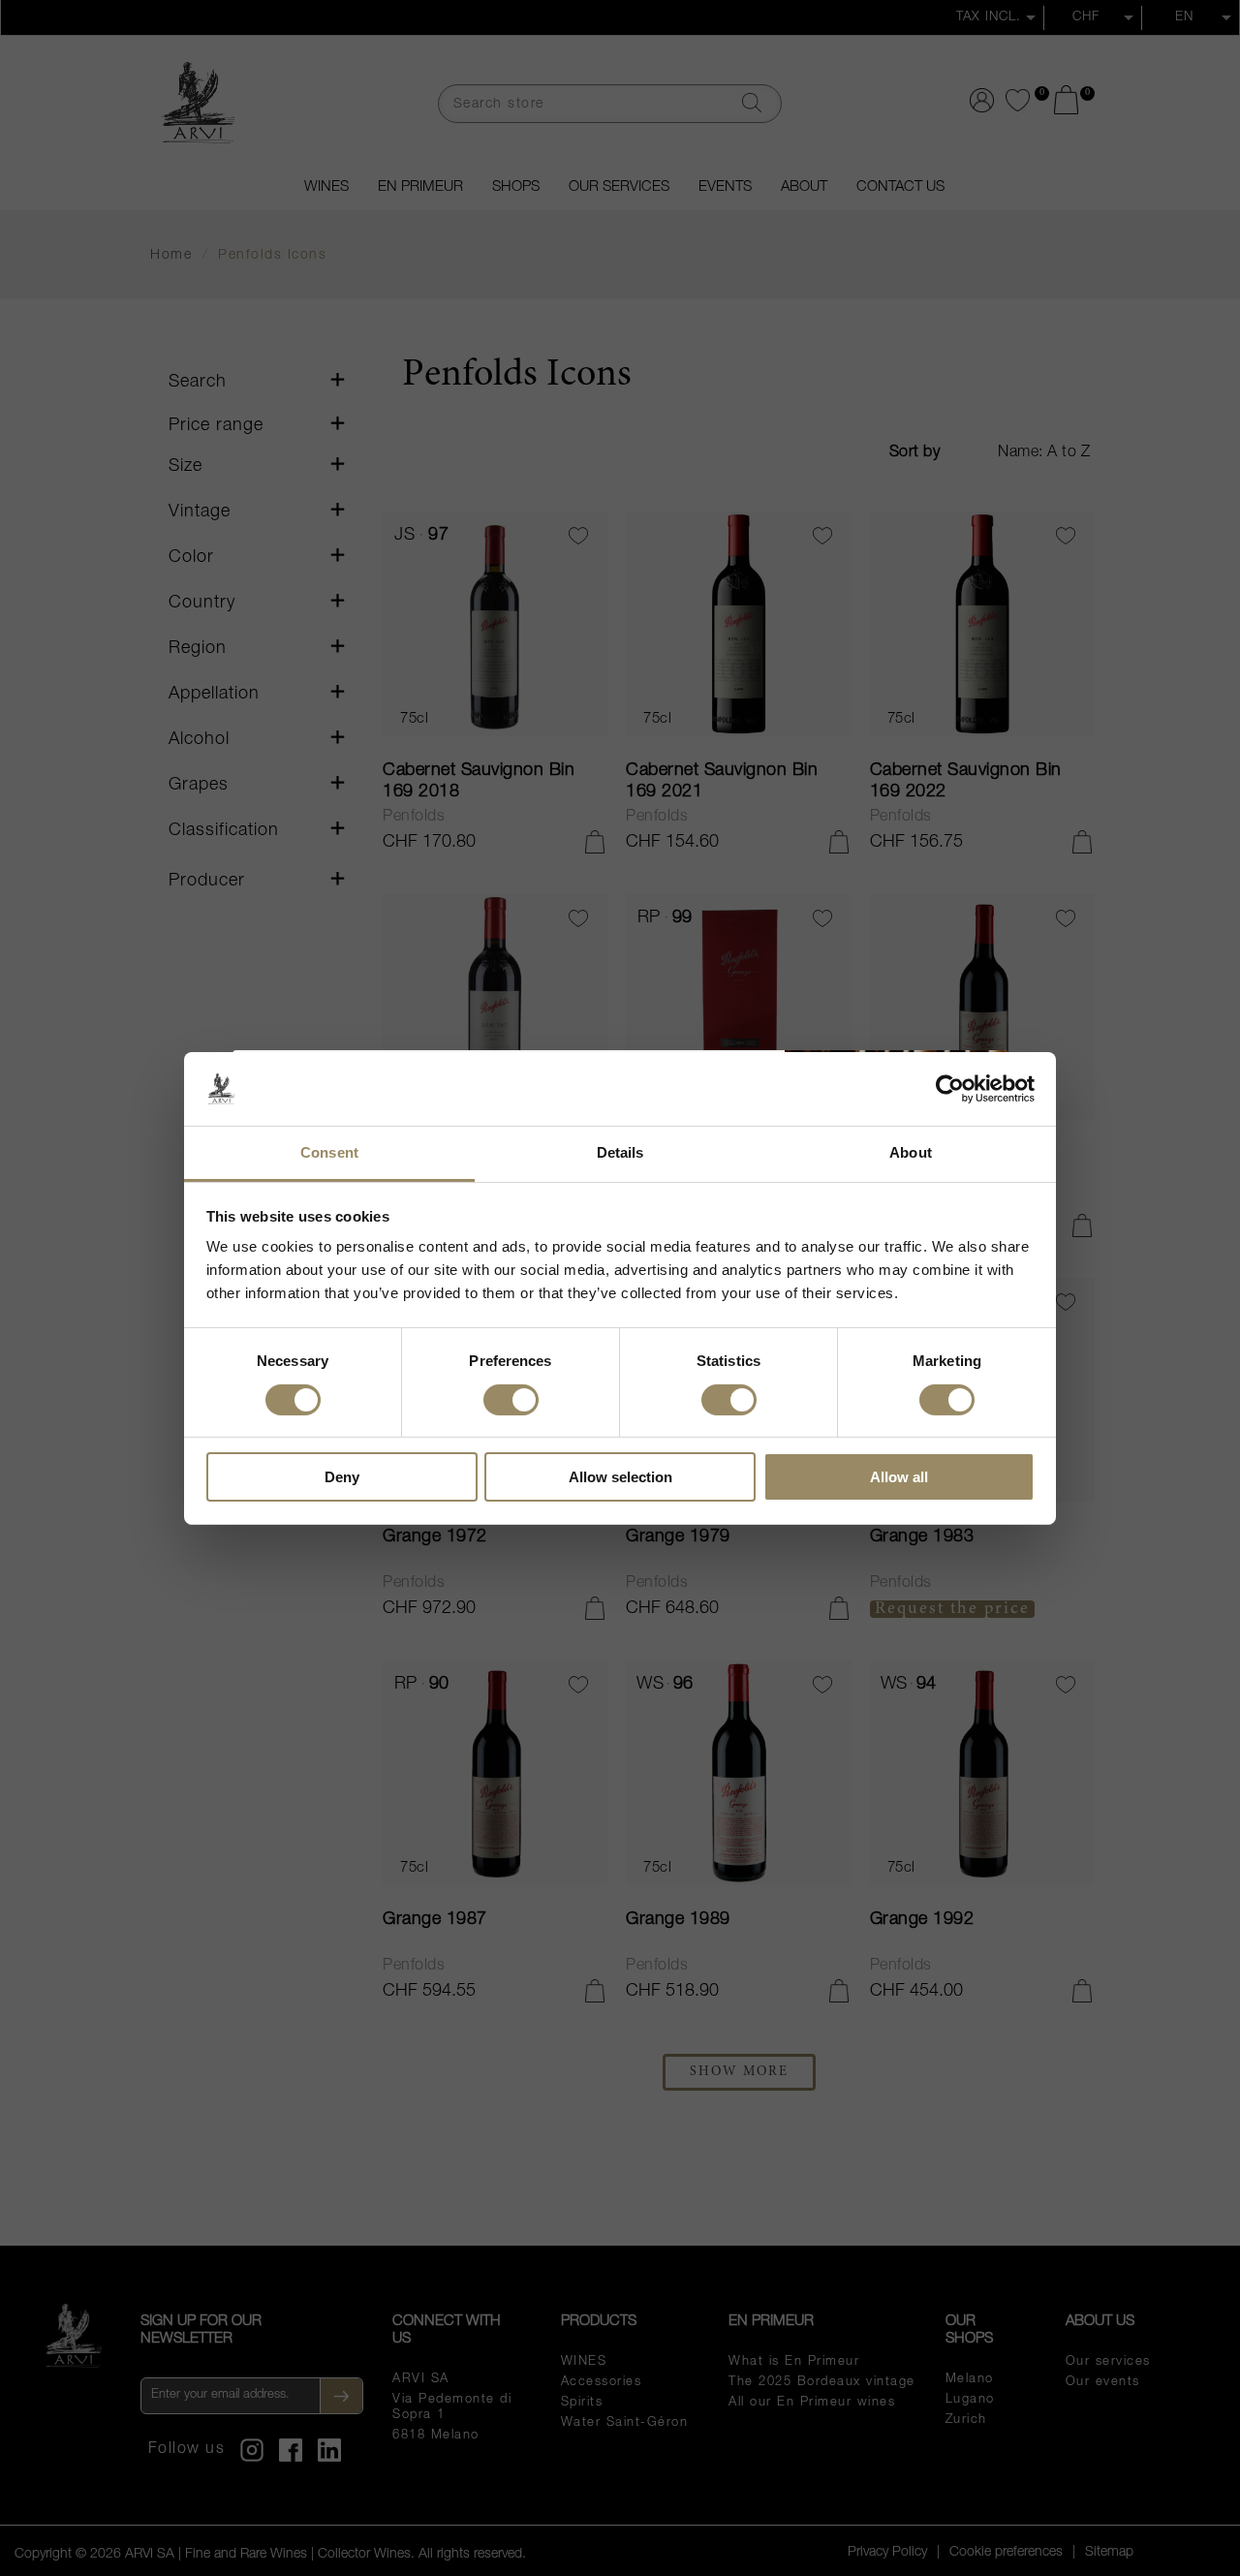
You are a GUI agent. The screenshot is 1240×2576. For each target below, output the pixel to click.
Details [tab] (620, 1152)
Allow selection (620, 1477)
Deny (342, 1477)
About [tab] (911, 1152)
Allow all (899, 1477)
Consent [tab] (329, 1152)
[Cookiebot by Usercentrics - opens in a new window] (950, 1089)
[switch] (511, 1398)
